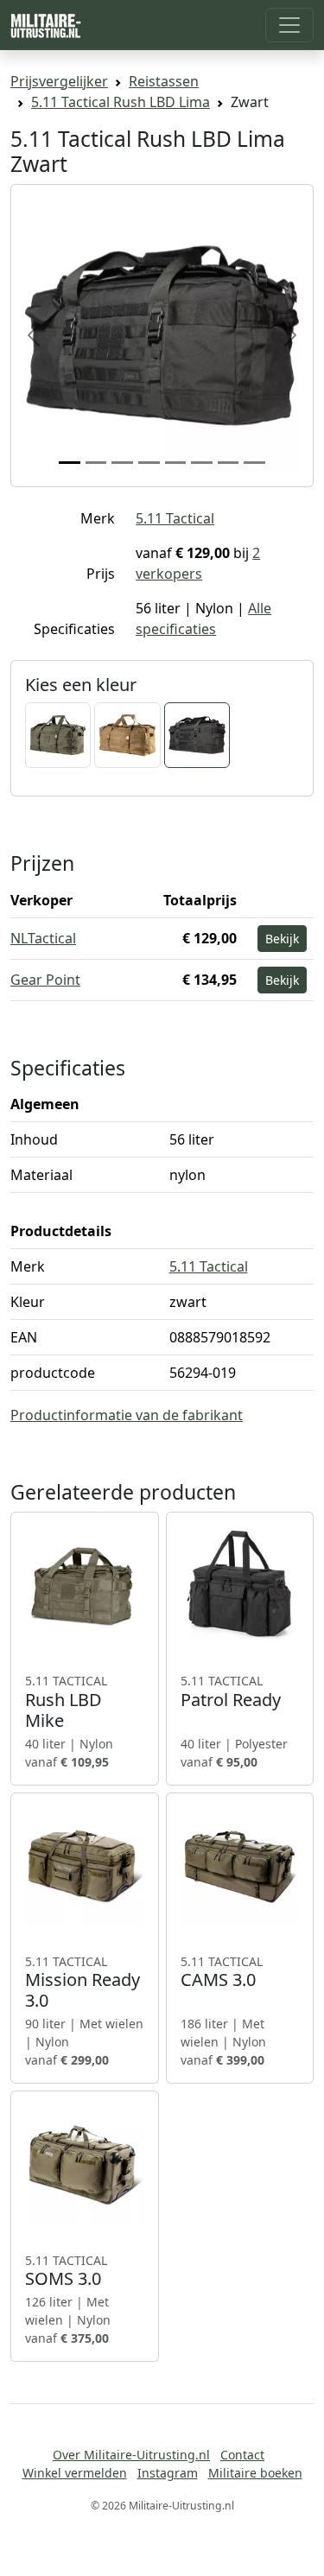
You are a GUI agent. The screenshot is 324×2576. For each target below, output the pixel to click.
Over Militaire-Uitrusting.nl (131, 2455)
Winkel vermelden (75, 2473)
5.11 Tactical (175, 518)
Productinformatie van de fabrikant (127, 1415)
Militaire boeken (255, 2473)
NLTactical (43, 938)
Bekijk (282, 939)
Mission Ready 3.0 (83, 1983)
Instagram (168, 2473)
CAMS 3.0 (222, 1972)
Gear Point (45, 980)
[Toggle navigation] (289, 25)
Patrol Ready (231, 1691)
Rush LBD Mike (66, 1702)
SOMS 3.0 (66, 2271)
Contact (242, 2455)
